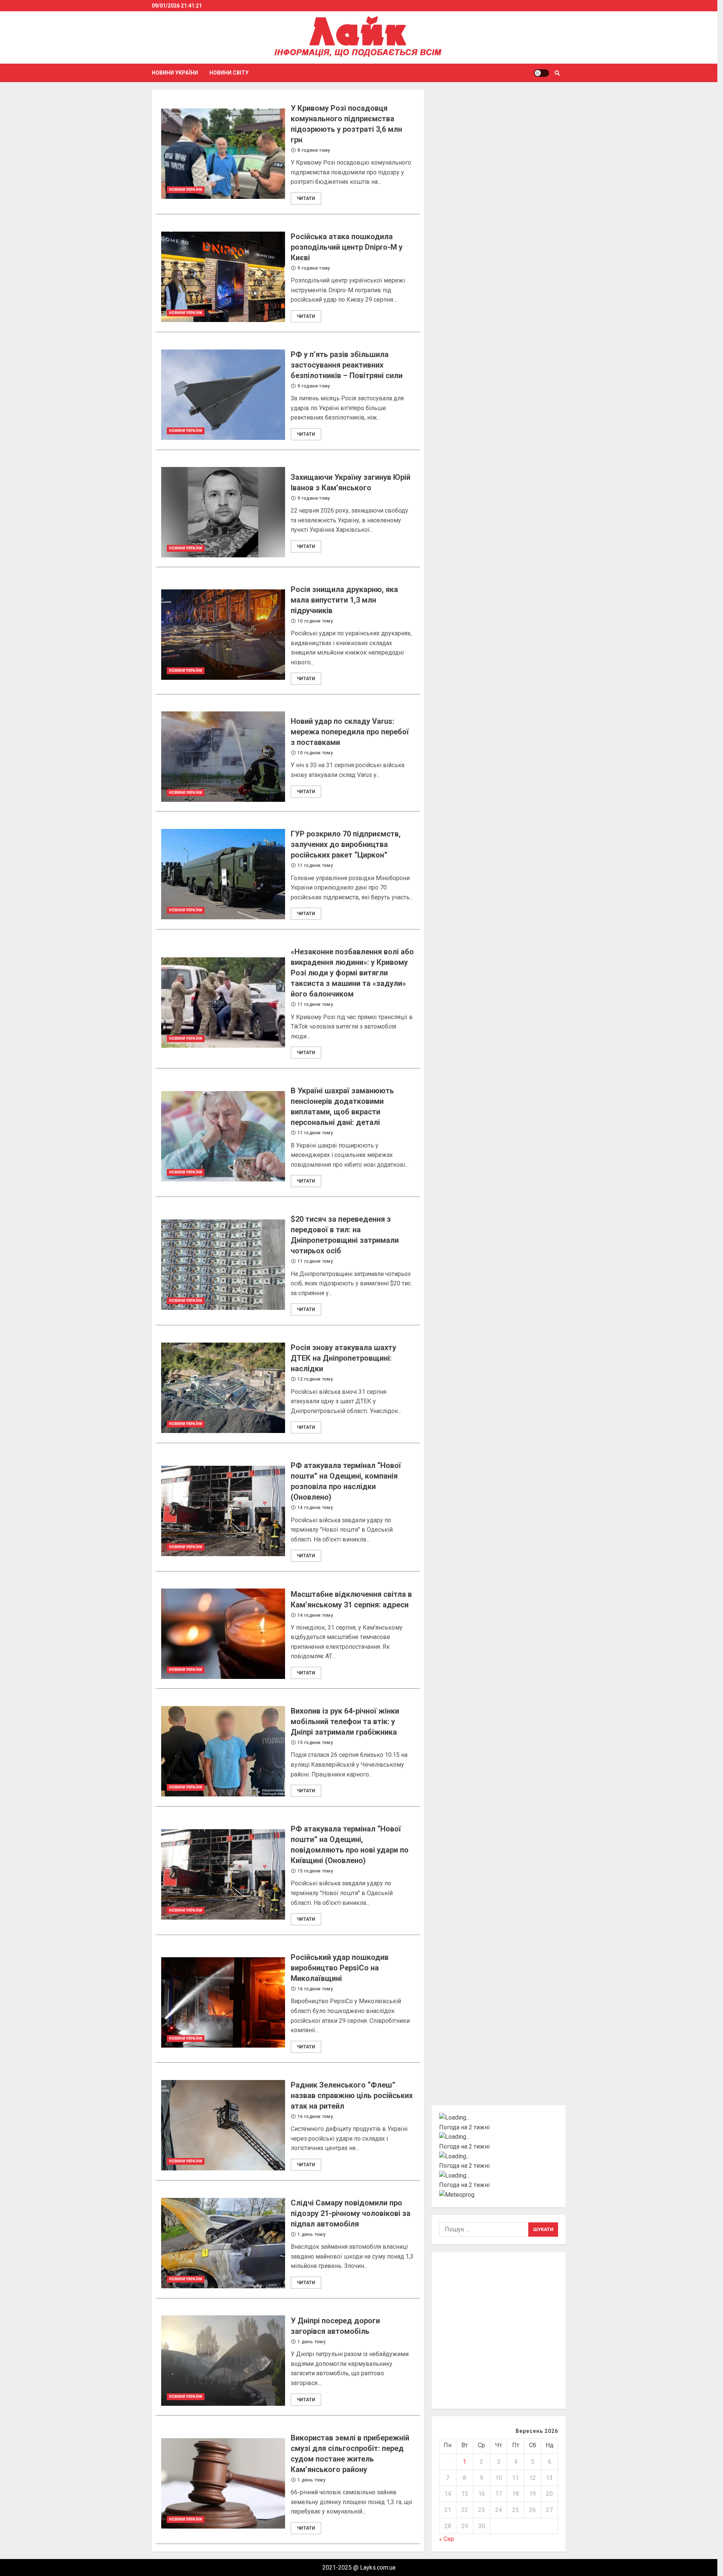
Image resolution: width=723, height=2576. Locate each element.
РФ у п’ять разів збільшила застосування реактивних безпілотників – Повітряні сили (223, 395)
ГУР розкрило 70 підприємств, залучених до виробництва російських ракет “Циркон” (223, 874)
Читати (306, 198)
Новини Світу (229, 73)
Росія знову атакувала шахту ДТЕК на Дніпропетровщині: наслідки (223, 1388)
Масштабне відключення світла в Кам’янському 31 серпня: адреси (223, 1634)
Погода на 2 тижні (464, 2127)
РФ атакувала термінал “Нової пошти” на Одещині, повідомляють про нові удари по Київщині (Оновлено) (223, 1874)
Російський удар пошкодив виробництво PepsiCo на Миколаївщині (223, 2002)
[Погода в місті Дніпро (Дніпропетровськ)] (499, 2137)
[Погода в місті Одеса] (499, 2176)
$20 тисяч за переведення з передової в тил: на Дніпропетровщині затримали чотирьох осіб (223, 1265)
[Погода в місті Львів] (499, 2156)
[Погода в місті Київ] (499, 2118)
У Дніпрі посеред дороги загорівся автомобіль (223, 2361)
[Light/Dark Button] (541, 73)
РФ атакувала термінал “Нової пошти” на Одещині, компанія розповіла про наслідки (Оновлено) (223, 1511)
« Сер (447, 2539)
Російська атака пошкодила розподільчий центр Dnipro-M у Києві (223, 277)
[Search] (558, 73)
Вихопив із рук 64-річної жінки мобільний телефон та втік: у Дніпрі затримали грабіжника (223, 1751)
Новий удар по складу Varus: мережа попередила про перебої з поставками (223, 757)
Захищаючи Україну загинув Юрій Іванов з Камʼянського (223, 512)
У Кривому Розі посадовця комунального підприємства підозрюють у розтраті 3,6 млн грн (223, 154)
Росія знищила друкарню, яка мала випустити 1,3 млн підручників (223, 635)
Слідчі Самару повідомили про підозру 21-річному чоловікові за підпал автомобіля (223, 2243)
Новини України (175, 73)
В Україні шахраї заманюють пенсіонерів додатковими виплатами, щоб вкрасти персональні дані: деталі (223, 1136)
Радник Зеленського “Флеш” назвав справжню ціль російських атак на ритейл (223, 2125)
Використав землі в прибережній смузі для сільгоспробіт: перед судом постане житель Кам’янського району (223, 2483)
